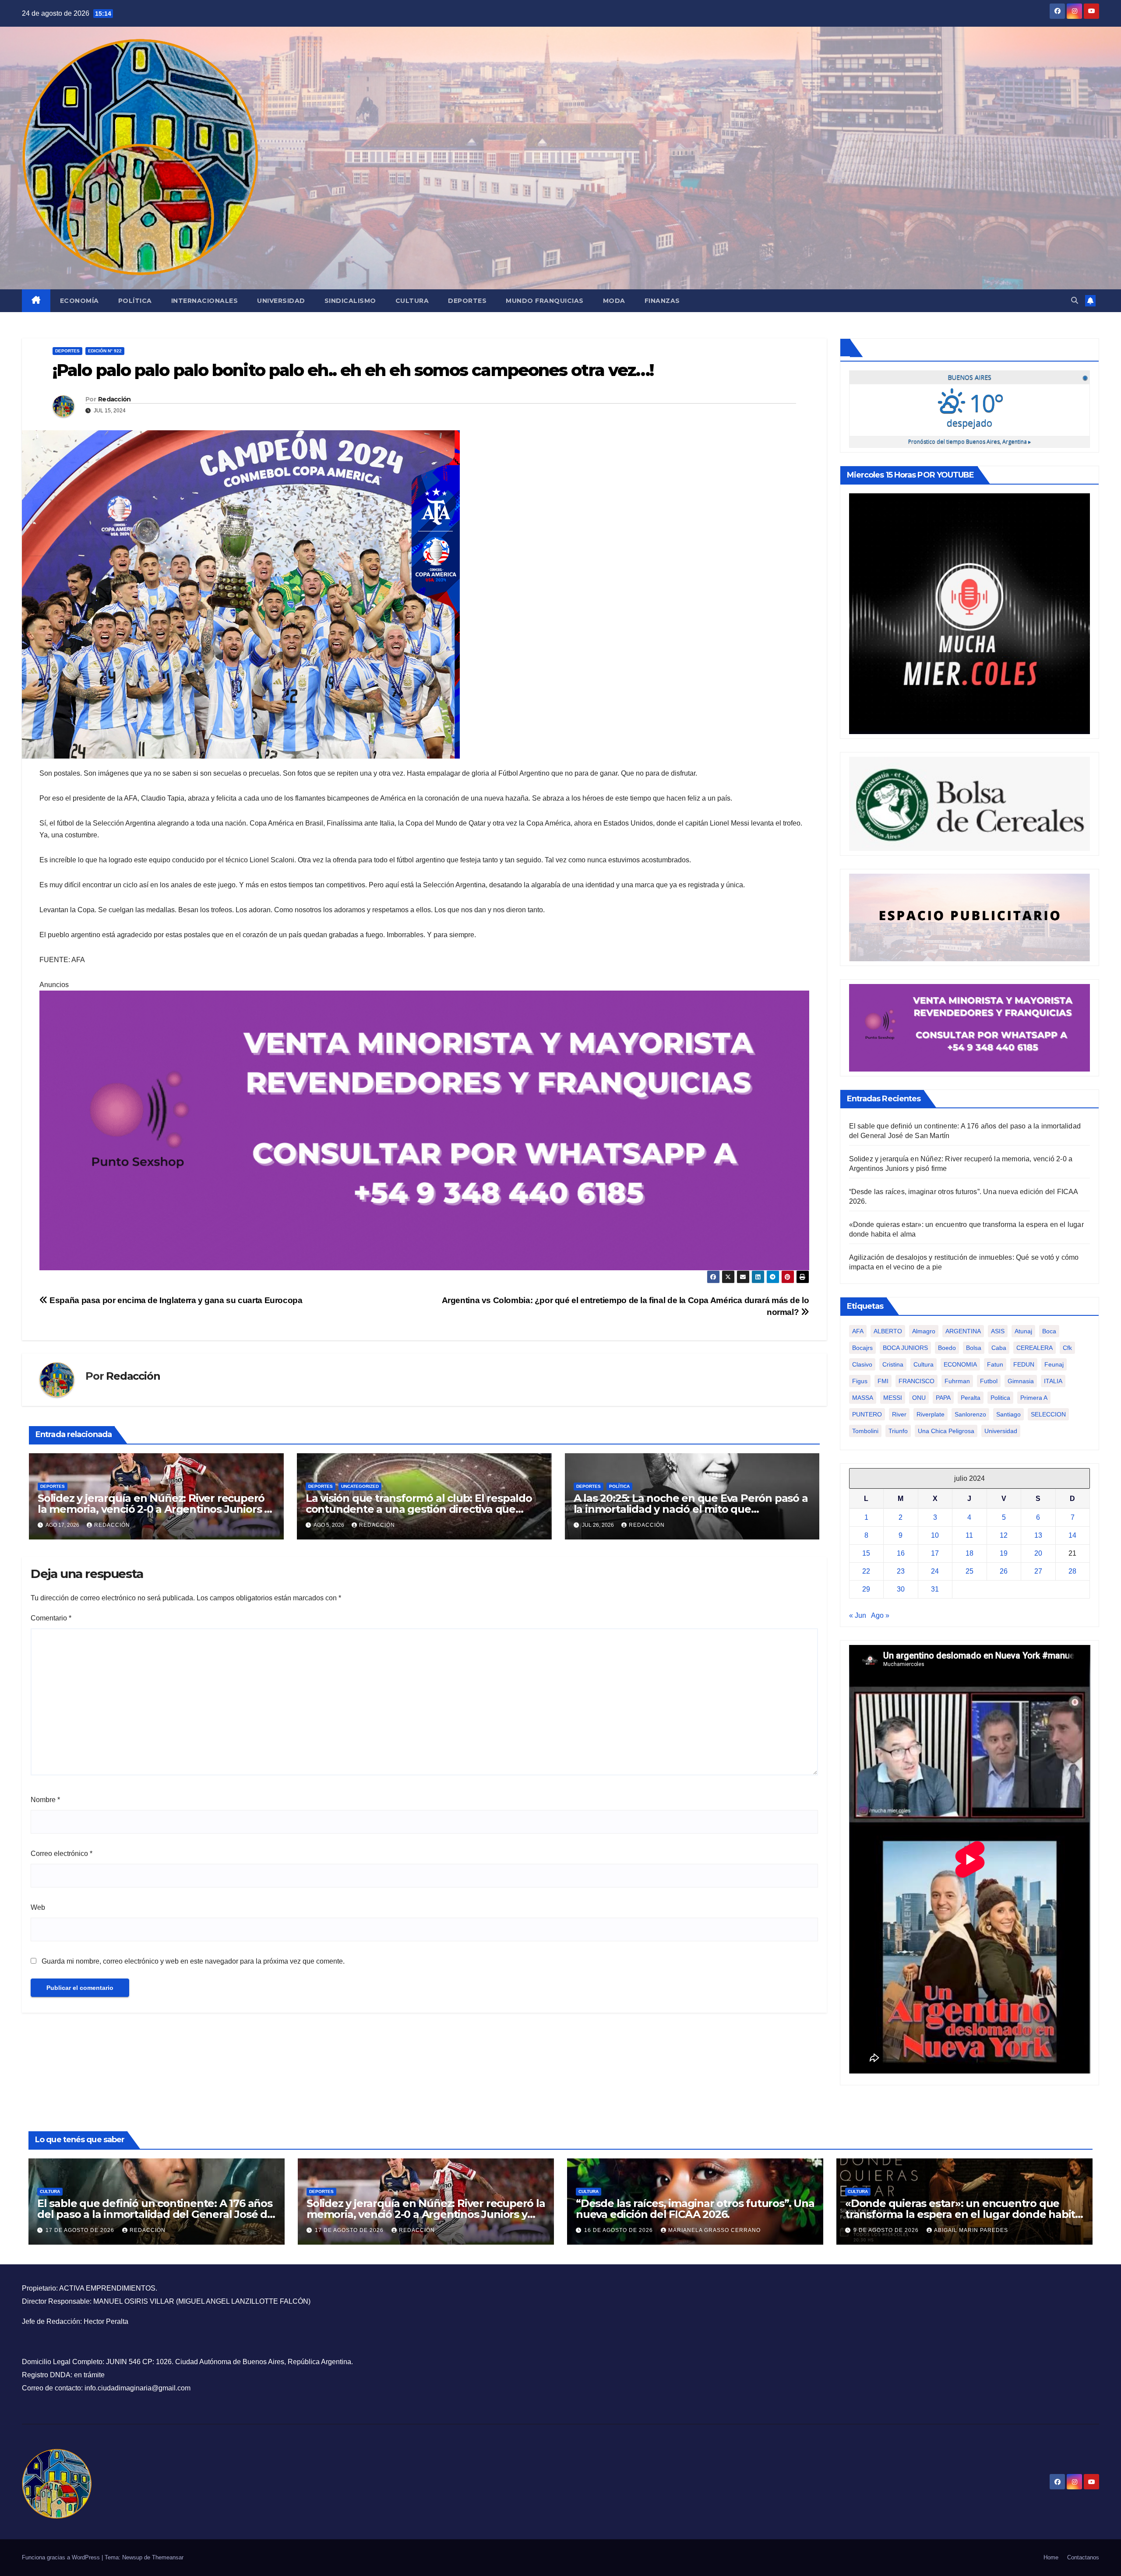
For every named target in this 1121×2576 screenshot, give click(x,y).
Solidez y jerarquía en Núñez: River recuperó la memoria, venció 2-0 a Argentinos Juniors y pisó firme (154, 1509)
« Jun (858, 1615)
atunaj (1023, 1331)
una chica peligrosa (946, 1431)
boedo (947, 1348)
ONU (919, 1398)
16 (901, 1553)
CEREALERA (1035, 1348)
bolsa (974, 1348)
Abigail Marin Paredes (971, 2230)
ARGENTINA (963, 1331)
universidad (1001, 1431)
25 (969, 1571)
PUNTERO (867, 1414)
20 (1038, 1553)
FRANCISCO (917, 1381)
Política (135, 301)
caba (999, 1348)
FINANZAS (662, 301)
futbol (989, 1381)
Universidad (281, 301)
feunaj (1054, 1364)
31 (935, 1589)
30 (901, 1589)
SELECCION (1048, 1414)
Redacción (115, 399)
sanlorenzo (970, 1414)
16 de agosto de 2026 (619, 2230)
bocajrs (862, 1348)
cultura (924, 1364)
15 (866, 1553)
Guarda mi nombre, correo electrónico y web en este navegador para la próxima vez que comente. (193, 1961)
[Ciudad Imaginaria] (424, 1130)
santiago (1008, 1414)
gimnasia (1021, 1381)
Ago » (880, 1615)
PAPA (943, 1398)
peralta (971, 1398)
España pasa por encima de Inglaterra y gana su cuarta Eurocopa (175, 1300)
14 (1072, 1535)
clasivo (862, 1364)
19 (1004, 1553)
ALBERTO (888, 1331)
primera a (1034, 1398)
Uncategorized (360, 1486)
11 (969, 1535)
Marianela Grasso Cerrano (714, 2230)
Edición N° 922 (105, 351)
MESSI (893, 1398)
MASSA (863, 1398)
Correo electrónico (62, 1854)
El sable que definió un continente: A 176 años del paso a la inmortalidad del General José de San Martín (155, 2214)
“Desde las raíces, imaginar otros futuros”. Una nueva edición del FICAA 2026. (695, 2209)
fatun (995, 1364)
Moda (614, 301)
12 (1004, 1535)
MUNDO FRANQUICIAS (545, 301)
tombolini (865, 1431)
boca (1049, 1331)
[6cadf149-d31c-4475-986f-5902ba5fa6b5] (970, 803)
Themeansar (168, 2557)
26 (1004, 1571)
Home (1051, 2557)
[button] (1075, 300)
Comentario (51, 1618)
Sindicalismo (350, 301)
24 (935, 1571)
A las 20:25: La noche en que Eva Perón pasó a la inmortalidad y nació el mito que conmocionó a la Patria (691, 1509)
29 (866, 1589)
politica (1000, 1398)
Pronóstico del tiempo (969, 441)
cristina (893, 1364)
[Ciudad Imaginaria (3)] (970, 917)
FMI (883, 1381)
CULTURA (50, 2191)
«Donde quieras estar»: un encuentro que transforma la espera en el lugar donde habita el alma (963, 2214)
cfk (1067, 1348)
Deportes (467, 301)
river (899, 1414)
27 (1038, 1571)
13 (1038, 1535)
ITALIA (1053, 1381)
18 (969, 1553)
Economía (79, 301)
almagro (924, 1331)
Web (38, 1907)
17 (935, 1553)
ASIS (998, 1331)
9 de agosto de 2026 (887, 2230)
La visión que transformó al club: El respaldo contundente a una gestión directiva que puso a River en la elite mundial (419, 1509)
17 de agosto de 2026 (81, 2230)
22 (866, 1571)
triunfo (898, 1431)
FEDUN (1024, 1364)
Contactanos (1083, 2557)
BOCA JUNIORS (905, 1348)
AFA (858, 1331)
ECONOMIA (960, 1364)
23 (901, 1571)
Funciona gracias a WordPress (62, 2557)
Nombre (45, 1800)
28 (1072, 1571)
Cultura (412, 301)
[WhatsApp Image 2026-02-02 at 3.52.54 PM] (970, 613)
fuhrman (957, 1381)
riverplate (931, 1414)
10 (935, 1535)
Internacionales (205, 301)
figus (860, 1381)
